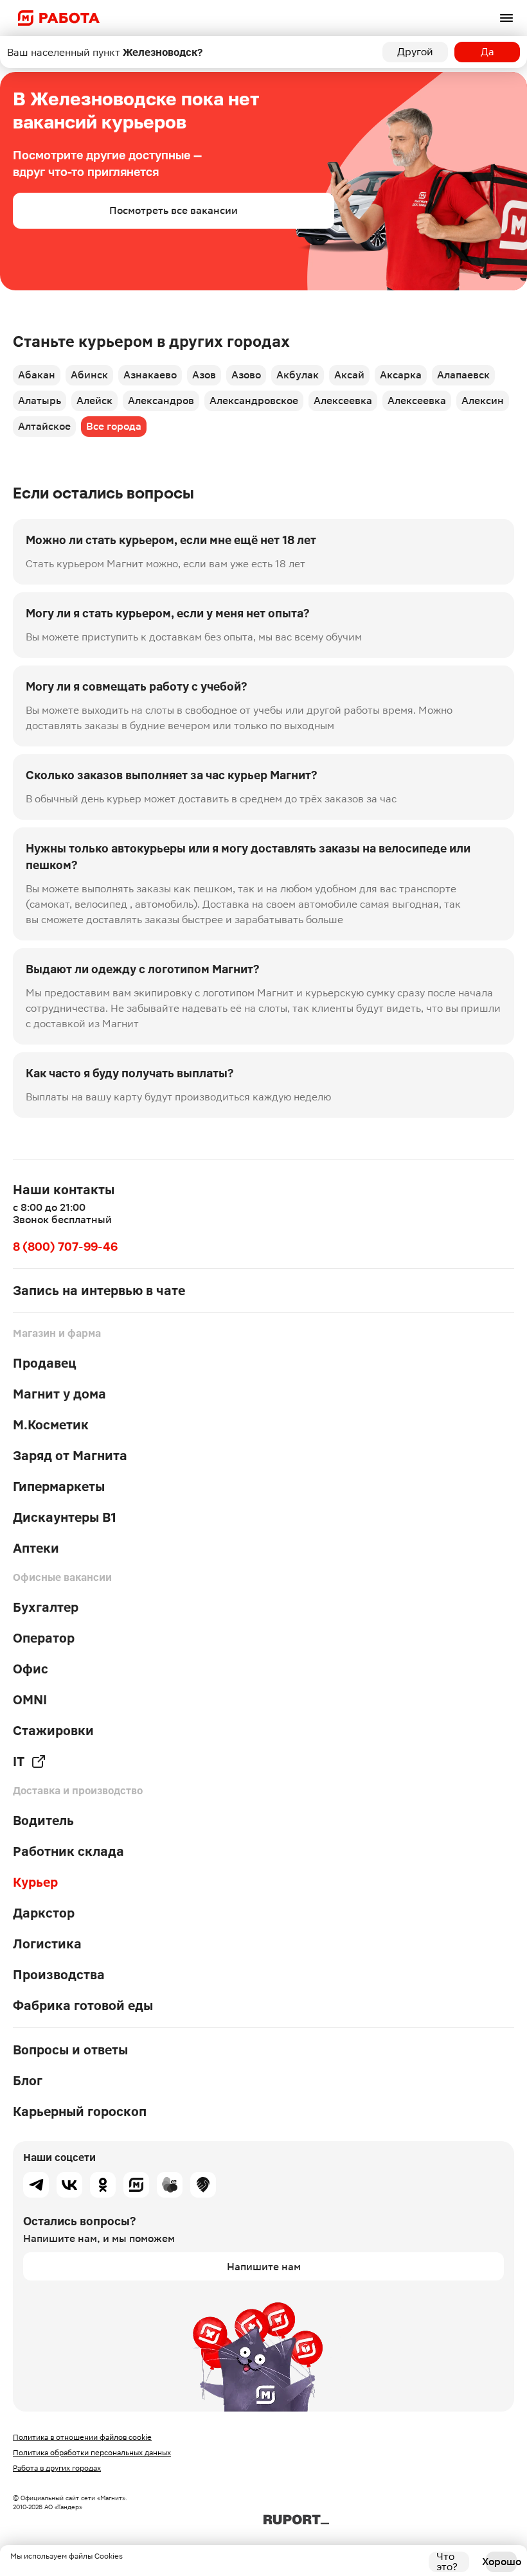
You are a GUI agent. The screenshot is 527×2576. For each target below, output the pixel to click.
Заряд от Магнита (70, 1456)
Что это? (447, 2562)
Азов (204, 375)
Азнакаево (150, 375)
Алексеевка (343, 401)
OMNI (30, 1700)
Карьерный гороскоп (80, 2112)
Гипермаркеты (59, 1486)
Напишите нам (264, 2267)
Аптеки (36, 1548)
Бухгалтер (46, 1607)
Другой (415, 52)
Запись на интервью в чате (99, 1291)
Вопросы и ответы (70, 2050)
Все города (114, 426)
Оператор (44, 1638)
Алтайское (44, 426)
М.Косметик (51, 1425)
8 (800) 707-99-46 (65, 1247)
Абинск (89, 375)
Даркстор (44, 1913)
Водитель (43, 1821)
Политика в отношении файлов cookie (82, 2437)
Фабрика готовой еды (83, 2006)
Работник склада (68, 1851)
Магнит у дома (59, 1394)
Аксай (349, 375)
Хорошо (501, 2562)
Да (487, 52)
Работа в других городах (57, 2468)
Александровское (254, 401)
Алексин (483, 401)
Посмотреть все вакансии (174, 210)
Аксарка (401, 375)
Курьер (35, 1882)
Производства (59, 1975)
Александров (161, 401)
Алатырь (40, 401)
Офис (31, 1669)
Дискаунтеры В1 (65, 1517)
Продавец (45, 1363)
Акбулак (298, 375)
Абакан (37, 375)
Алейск (94, 401)
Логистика (47, 1944)
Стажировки (53, 1731)
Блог (28, 2081)
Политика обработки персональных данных (92, 2453)
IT (19, 1761)
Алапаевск (463, 375)
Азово (246, 375)
